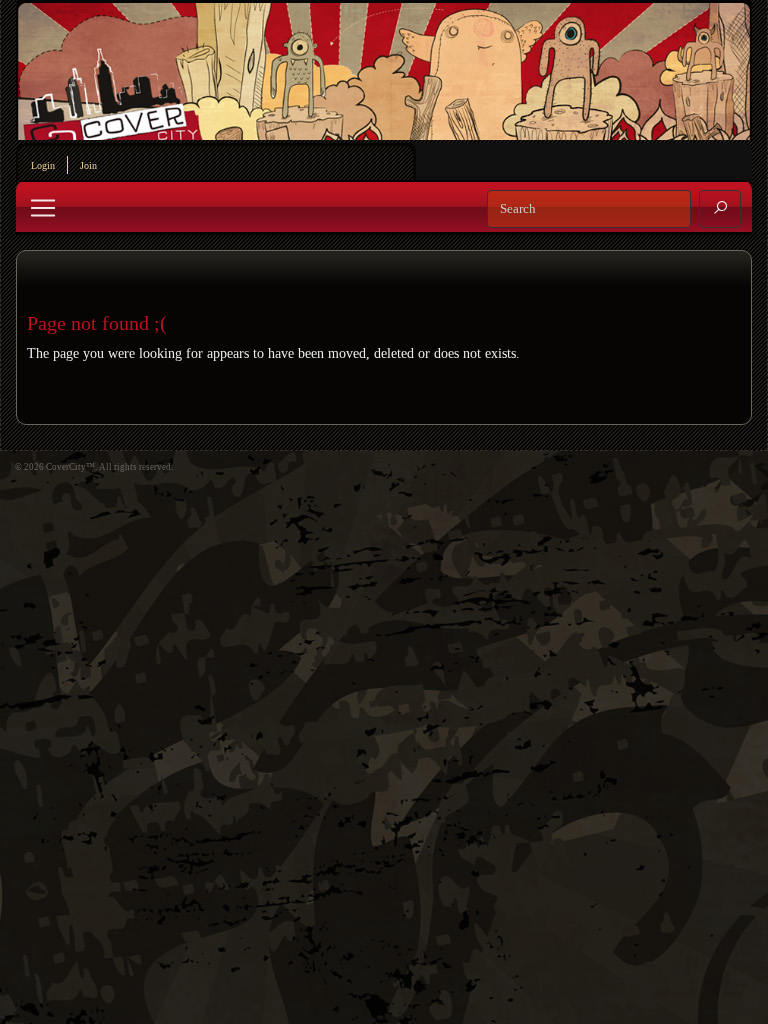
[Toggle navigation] (43, 208)
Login (43, 165)
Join (88, 165)
